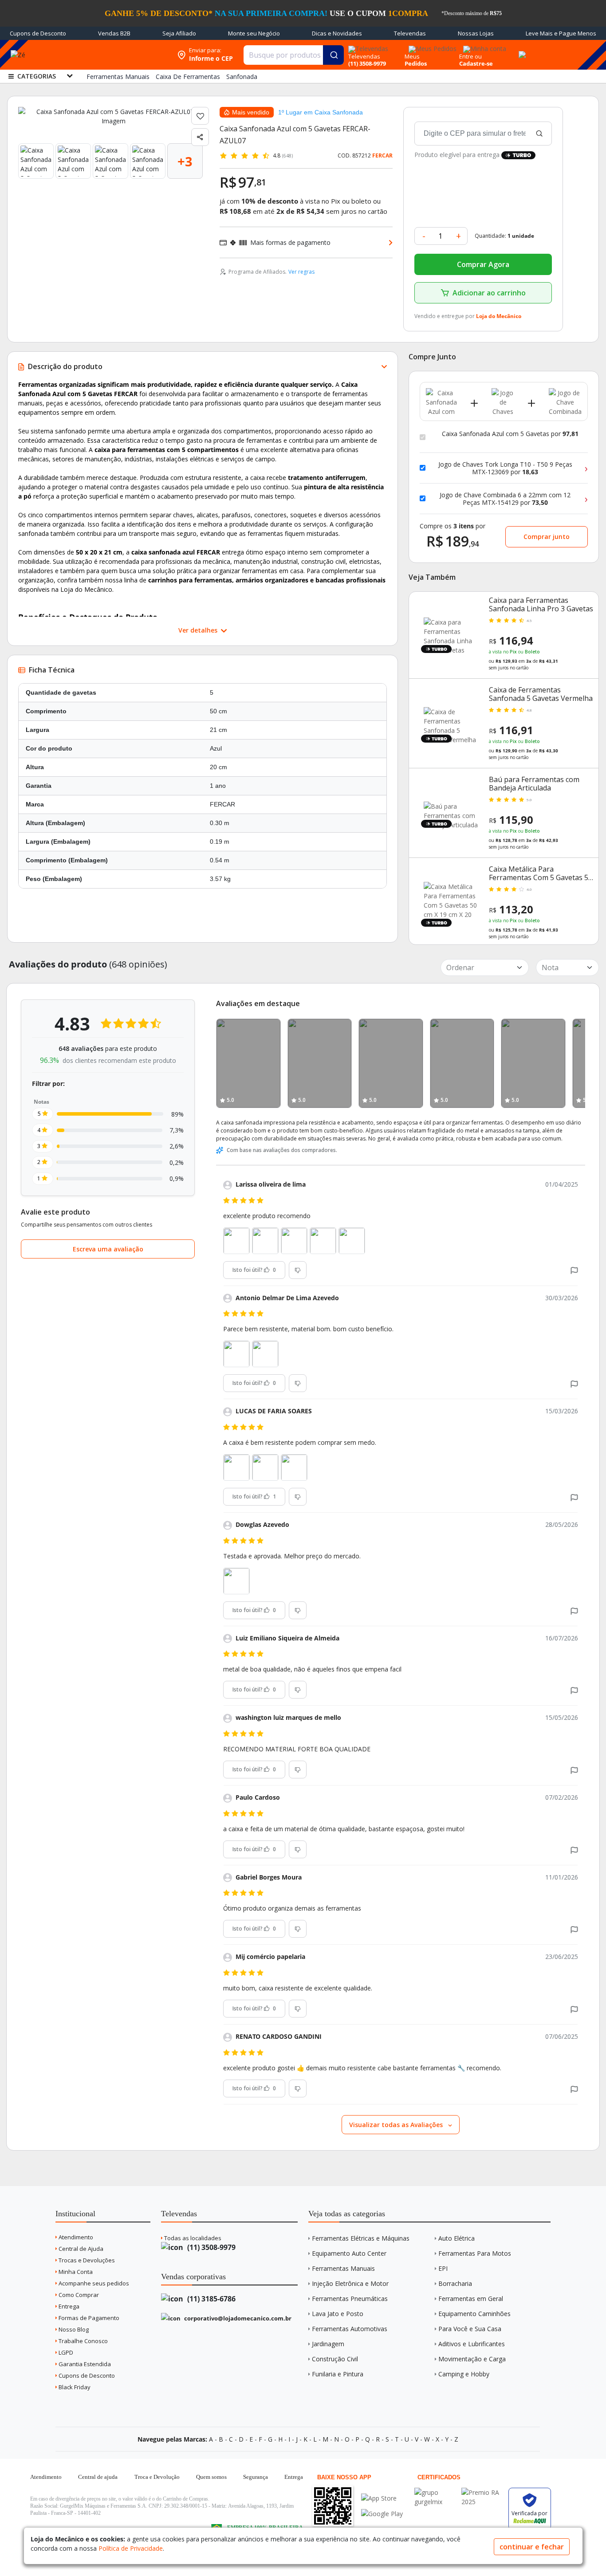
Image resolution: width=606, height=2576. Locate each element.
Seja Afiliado (179, 33)
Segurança (256, 2477)
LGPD (65, 2352)
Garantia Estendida (84, 2364)
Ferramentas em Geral (471, 2299)
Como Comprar (78, 2295)
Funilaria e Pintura (338, 2374)
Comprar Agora (483, 264)
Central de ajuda (98, 2477)
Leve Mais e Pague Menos (561, 33)
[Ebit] (436, 2492)
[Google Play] (382, 2514)
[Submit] (333, 55)
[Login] (483, 46)
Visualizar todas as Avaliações (397, 2125)
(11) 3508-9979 (211, 2247)
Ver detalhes (199, 630)
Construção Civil (335, 2359)
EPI (443, 2268)
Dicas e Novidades (337, 33)
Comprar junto (547, 537)
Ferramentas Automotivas (350, 2329)
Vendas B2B (114, 33)
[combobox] (294, 55)
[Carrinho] (521, 50)
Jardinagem (328, 2344)
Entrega (68, 2306)
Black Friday (74, 2387)
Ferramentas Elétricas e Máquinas (361, 2238)
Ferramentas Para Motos (475, 2253)
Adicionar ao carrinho (489, 293)
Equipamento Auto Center (349, 2253)
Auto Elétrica (456, 2238)
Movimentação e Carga (472, 2359)
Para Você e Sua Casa (470, 2329)
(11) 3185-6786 (211, 2299)
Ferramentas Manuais (343, 2268)
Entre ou (470, 56)
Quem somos (211, 2477)
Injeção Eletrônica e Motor (350, 2283)
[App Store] (382, 2498)
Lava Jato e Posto (338, 2314)
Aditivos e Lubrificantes (472, 2344)
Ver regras (301, 272)
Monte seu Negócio (254, 33)
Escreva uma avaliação (108, 1249)
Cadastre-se (476, 63)
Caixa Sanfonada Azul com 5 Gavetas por (510, 434)
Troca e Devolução (157, 2477)
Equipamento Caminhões (474, 2314)
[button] (574, 1270)
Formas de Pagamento (88, 2318)
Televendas (410, 33)
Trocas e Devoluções (86, 2260)
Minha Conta (75, 2272)
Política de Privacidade (131, 2548)
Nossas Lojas (476, 33)
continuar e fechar (532, 2547)
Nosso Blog (73, 2329)
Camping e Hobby (464, 2374)
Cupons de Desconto (38, 33)
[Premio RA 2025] (483, 2492)
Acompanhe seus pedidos (93, 2283)
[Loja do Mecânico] (115, 55)
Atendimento (75, 2237)
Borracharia (455, 2283)
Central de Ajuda (80, 2249)
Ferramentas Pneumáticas (350, 2299)
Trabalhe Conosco (83, 2341)
